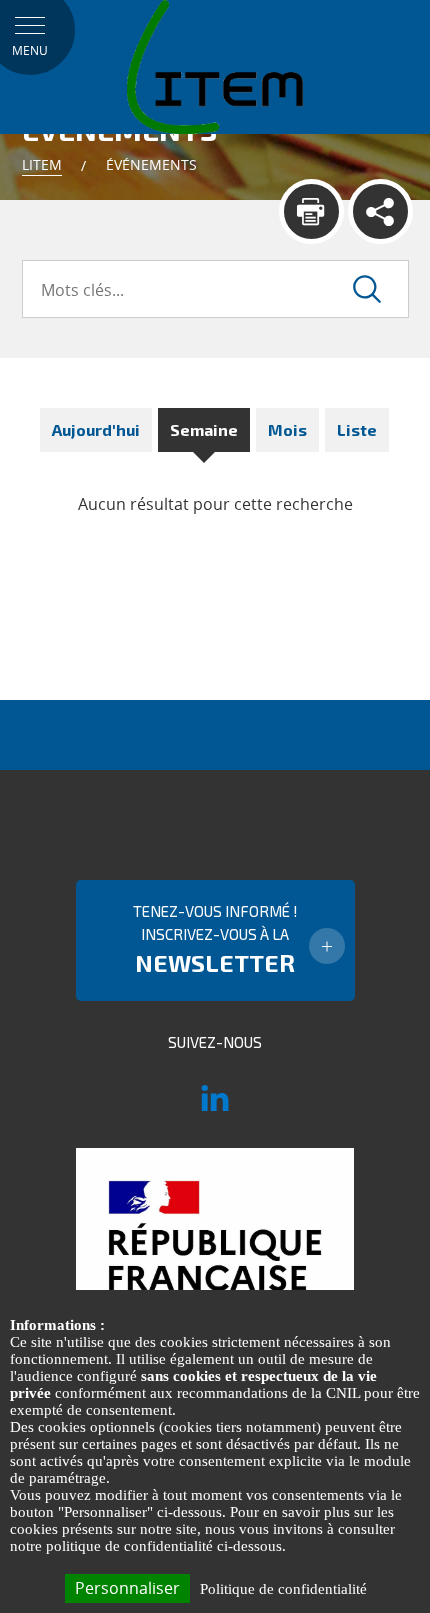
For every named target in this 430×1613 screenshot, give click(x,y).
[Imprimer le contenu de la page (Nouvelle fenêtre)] (311, 211)
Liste (357, 429)
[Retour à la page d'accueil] (215, 66)
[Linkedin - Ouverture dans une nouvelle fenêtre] (215, 1107)
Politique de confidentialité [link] (283, 1589)
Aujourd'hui (96, 429)
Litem (42, 164)
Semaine (204, 429)
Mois (287, 429)
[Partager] (380, 211)
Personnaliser (127, 1588)
